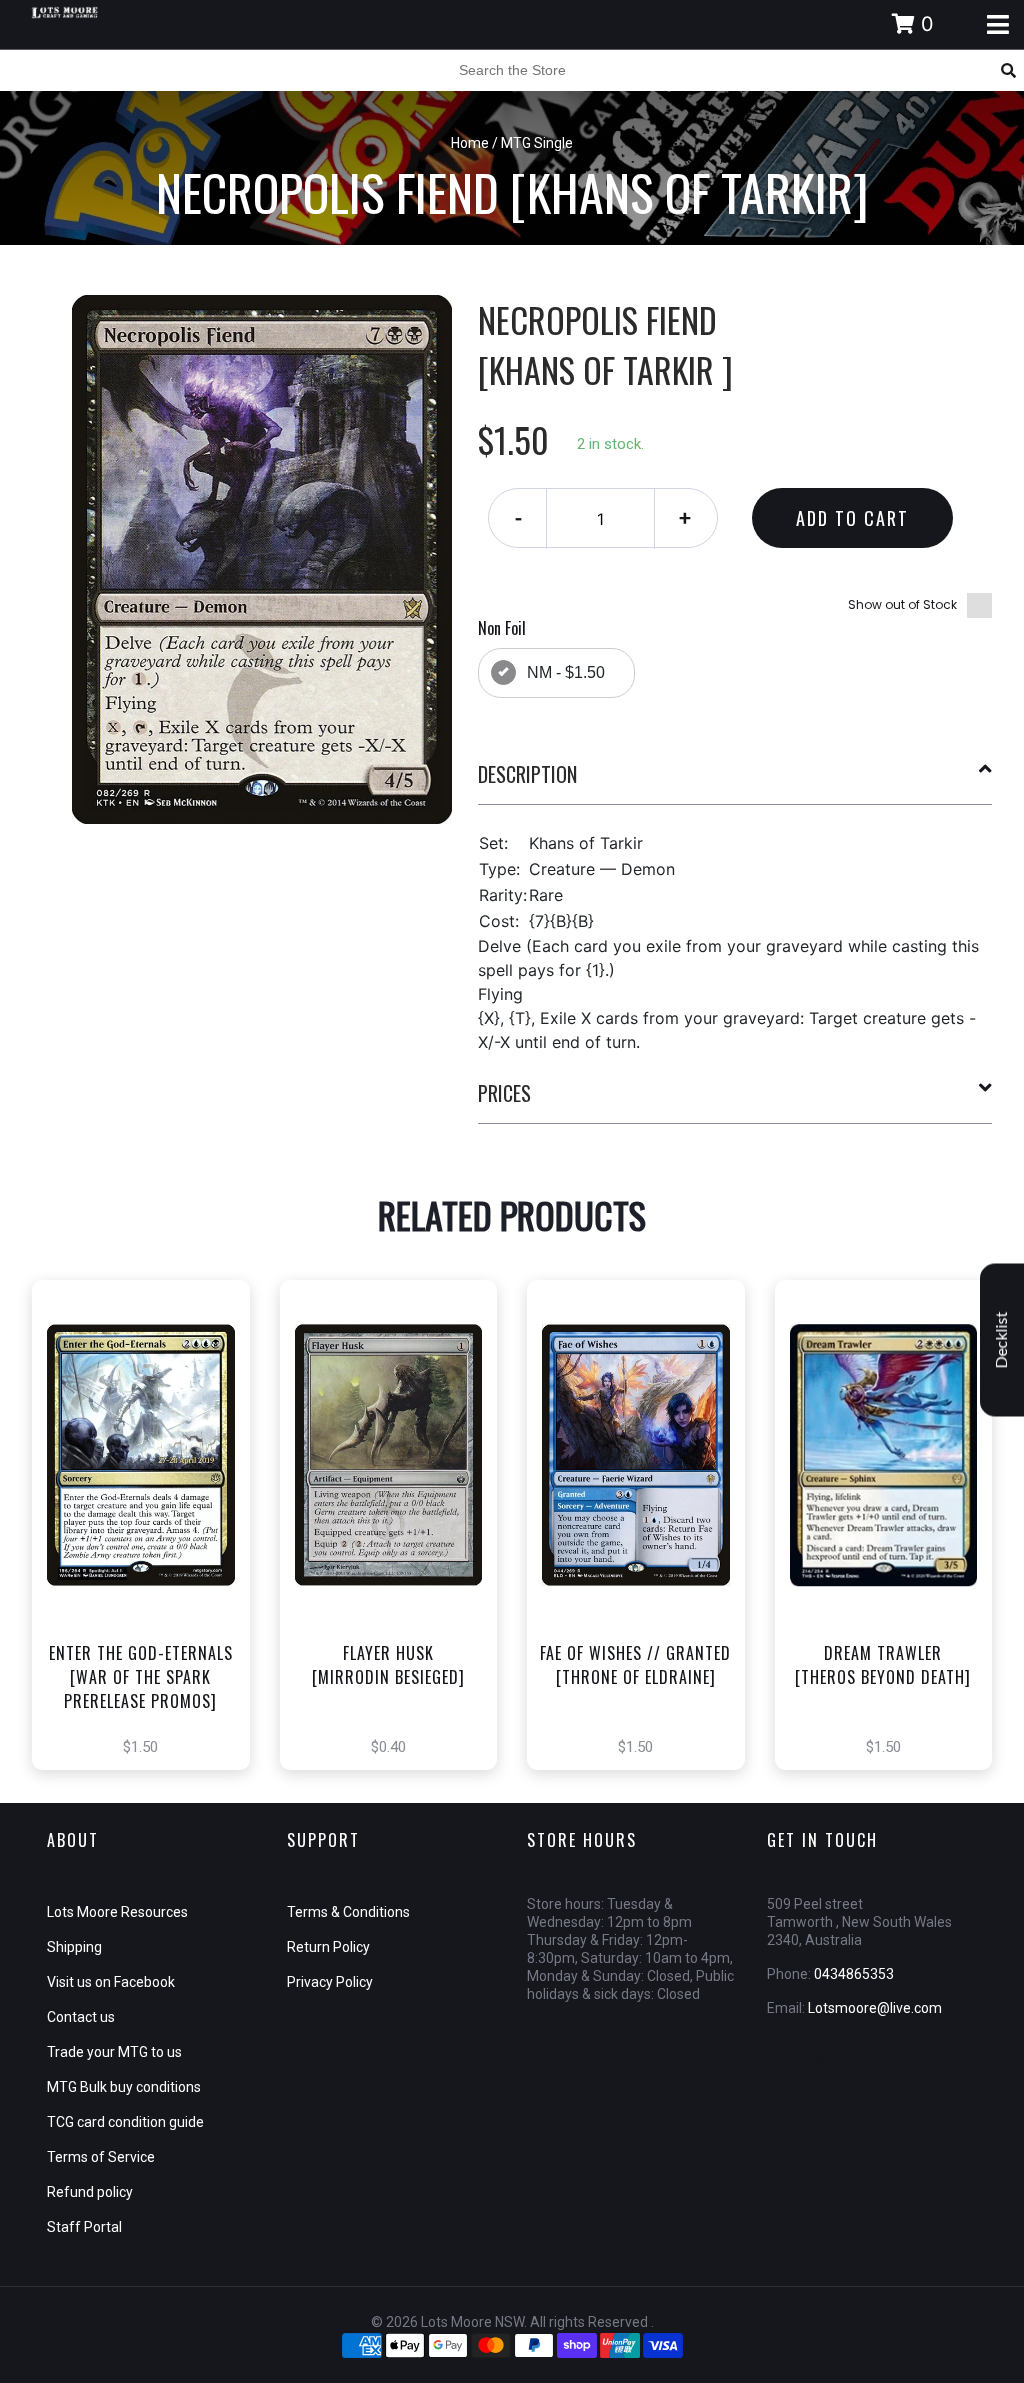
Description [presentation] (527, 774)
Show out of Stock (902, 604)
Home (470, 143)
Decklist (1002, 1339)
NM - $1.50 (566, 672)
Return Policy (328, 1947)
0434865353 (854, 1974)
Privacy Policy (330, 1982)
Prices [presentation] (504, 1093)
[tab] (735, 782)
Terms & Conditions (348, 1912)
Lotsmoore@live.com (875, 2008)
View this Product (149, 1560)
